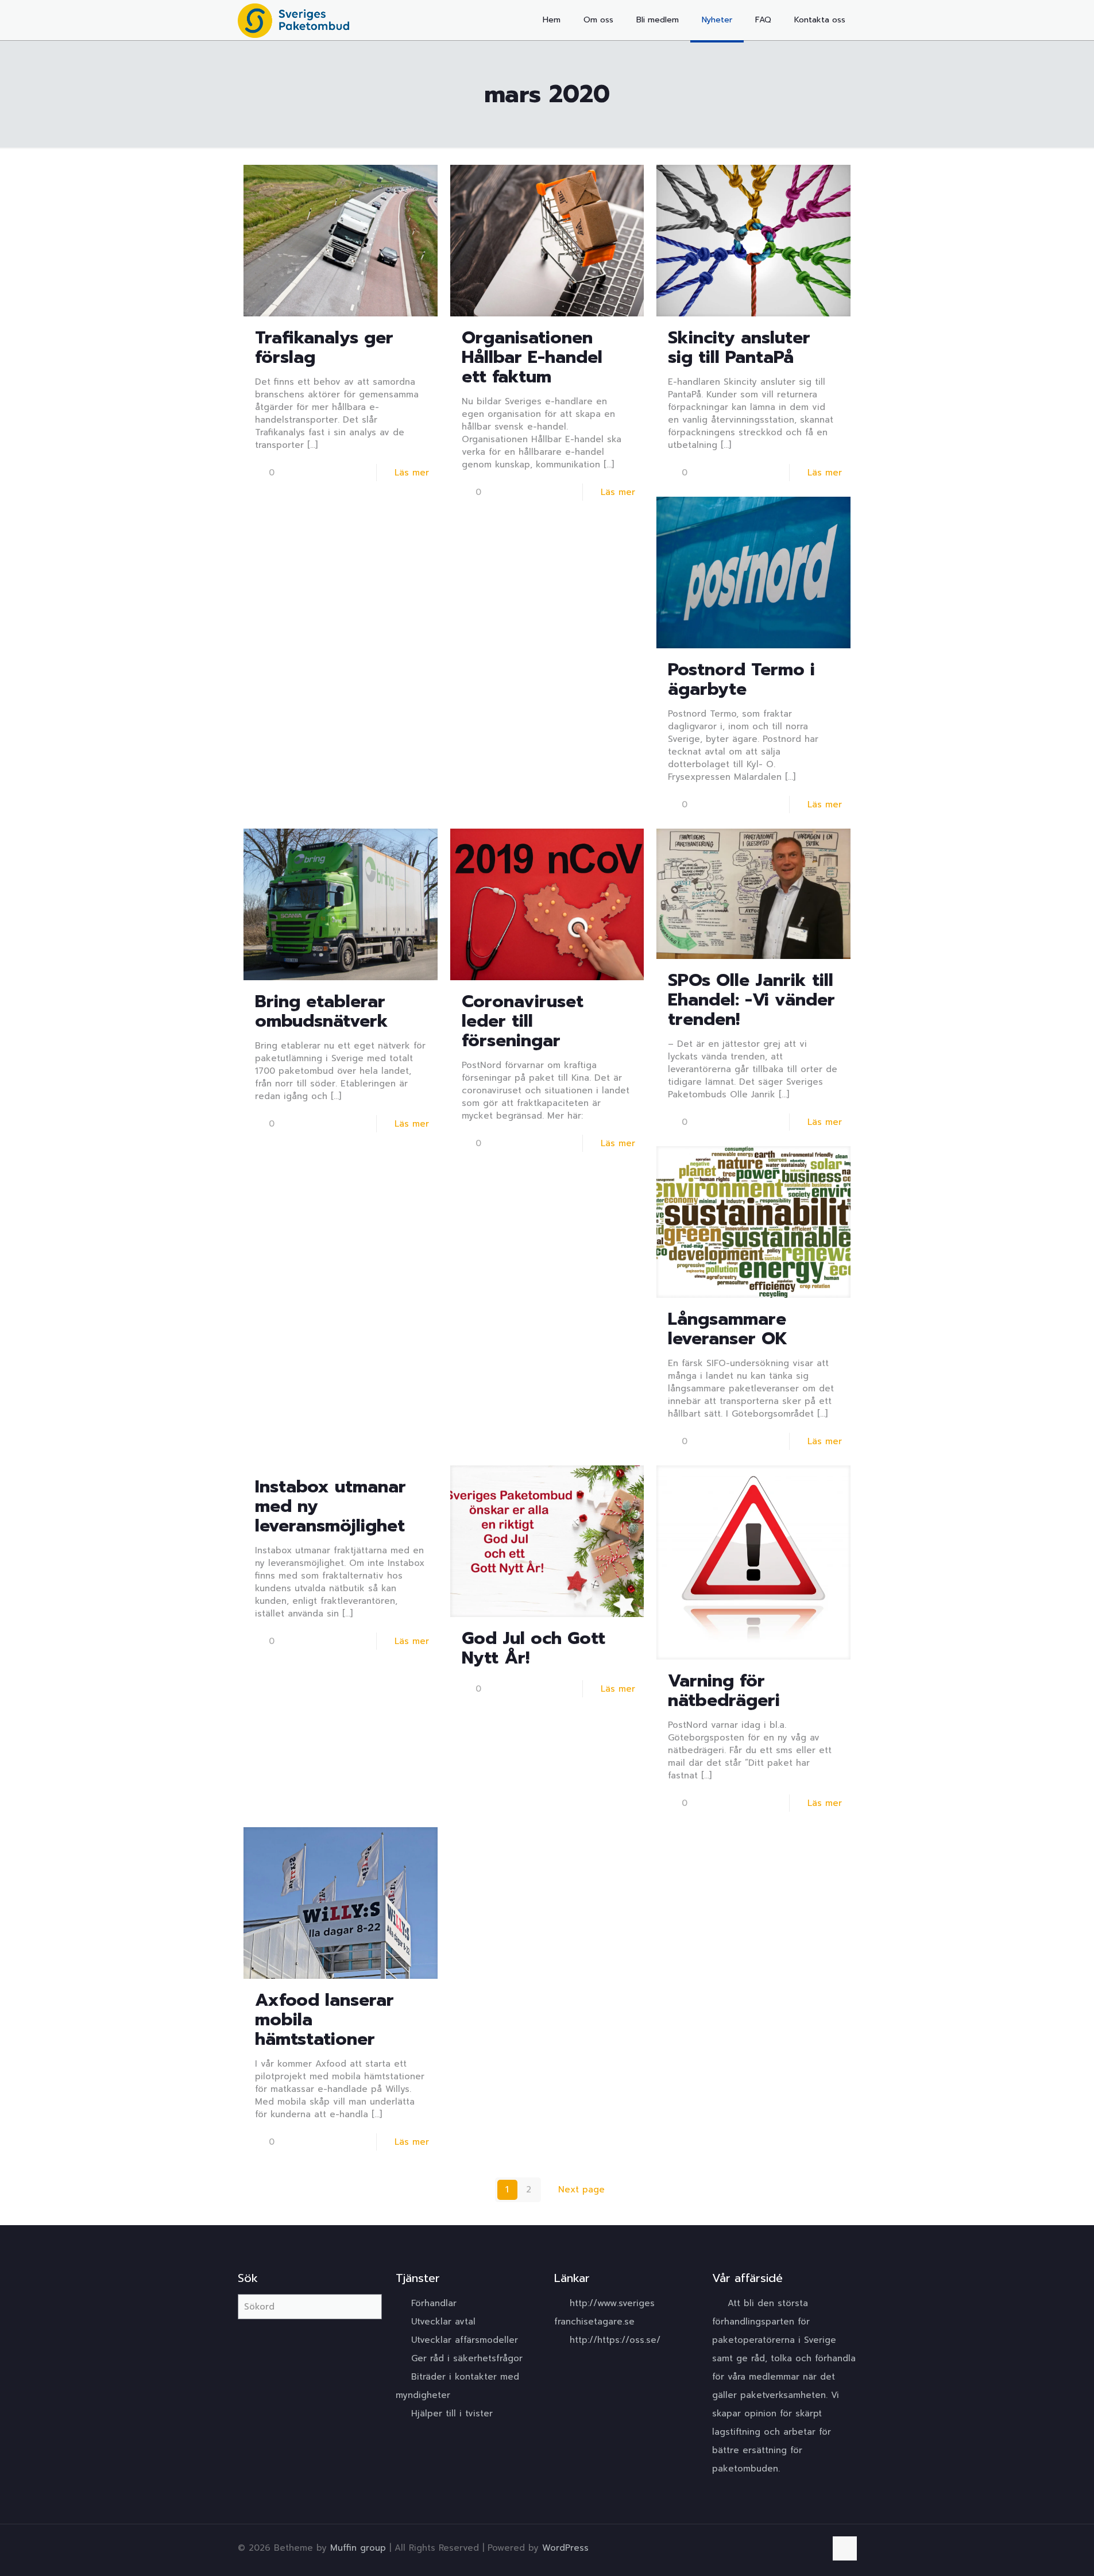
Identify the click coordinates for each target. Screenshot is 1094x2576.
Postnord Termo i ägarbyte (741, 679)
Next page (581, 2190)
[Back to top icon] (845, 2548)
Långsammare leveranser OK (728, 1329)
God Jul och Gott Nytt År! (534, 1648)
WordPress (565, 2548)
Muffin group (358, 2548)
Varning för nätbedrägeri (724, 1691)
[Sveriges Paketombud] (294, 20)
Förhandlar (434, 2303)
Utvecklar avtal (443, 2322)
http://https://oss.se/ (615, 2340)
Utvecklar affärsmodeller (465, 2340)
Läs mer (412, 473)
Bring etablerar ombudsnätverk (322, 1011)
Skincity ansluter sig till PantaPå (739, 347)
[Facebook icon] (815, 2548)
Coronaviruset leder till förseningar (523, 1021)
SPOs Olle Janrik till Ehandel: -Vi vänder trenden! (751, 1000)
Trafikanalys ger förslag (324, 347)
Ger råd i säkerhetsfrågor (467, 2358)
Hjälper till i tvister (452, 2413)
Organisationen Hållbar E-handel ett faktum (532, 357)
